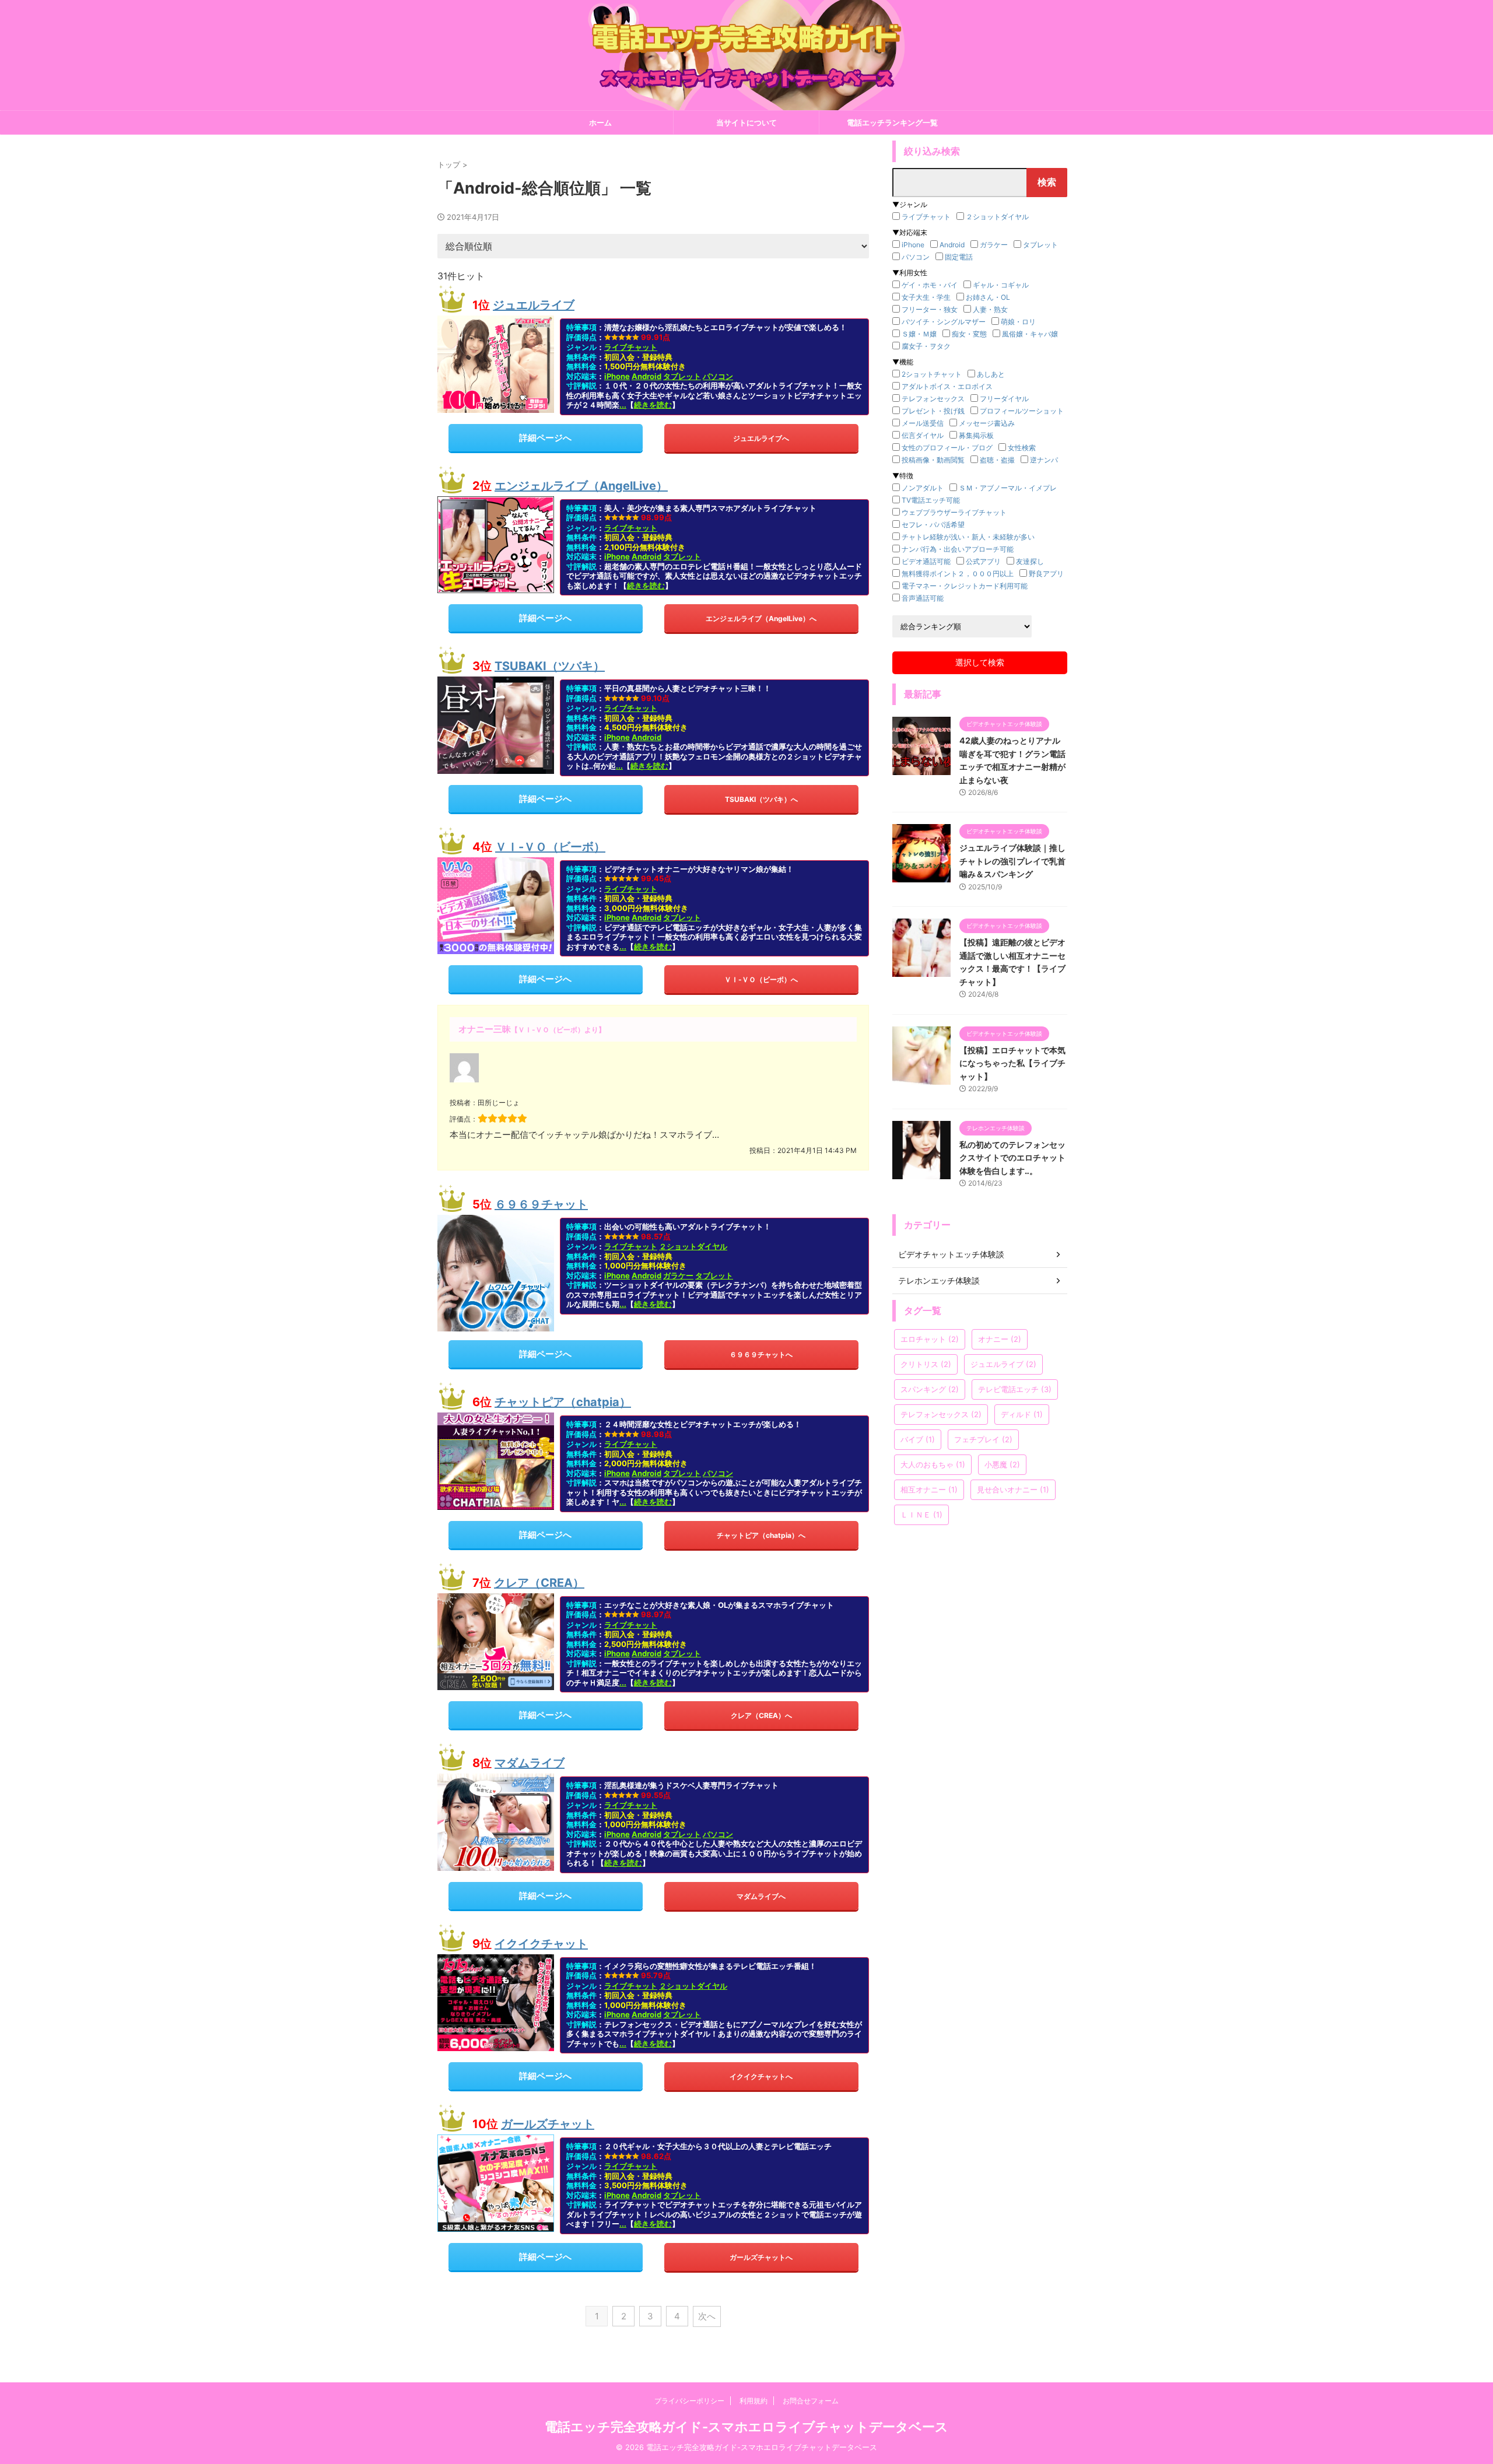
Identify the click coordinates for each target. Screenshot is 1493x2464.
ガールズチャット (548, 2124)
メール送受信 (923, 423)
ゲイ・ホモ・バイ (930, 285)
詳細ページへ (545, 438)
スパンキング (930, 1389)
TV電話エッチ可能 (931, 500)
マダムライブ (530, 1763)
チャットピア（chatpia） (563, 1402)
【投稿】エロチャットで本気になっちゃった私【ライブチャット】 (1012, 1063)
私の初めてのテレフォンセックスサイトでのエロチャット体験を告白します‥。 (1012, 1158)
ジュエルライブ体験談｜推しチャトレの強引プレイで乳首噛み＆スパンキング (1012, 861)
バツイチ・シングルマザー (944, 322)
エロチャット (930, 1339)
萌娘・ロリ (1018, 322)
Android (646, 376)
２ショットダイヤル (693, 1246)
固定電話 (959, 257)
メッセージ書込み (987, 423)
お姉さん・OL (988, 297)
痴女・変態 (969, 334)
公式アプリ (983, 561)
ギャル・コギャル (1001, 285)
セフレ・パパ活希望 (933, 525)
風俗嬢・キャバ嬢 (1030, 334)
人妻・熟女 (990, 309)
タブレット (682, 376)
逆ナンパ (1044, 460)
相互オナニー (929, 1489)
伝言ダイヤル (923, 435)
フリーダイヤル (1004, 399)
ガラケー (678, 1275)
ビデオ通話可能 (926, 561)
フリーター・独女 (930, 309)
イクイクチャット (541, 1944)
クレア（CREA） (539, 1583)
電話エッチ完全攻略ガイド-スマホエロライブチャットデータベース (746, 2427)
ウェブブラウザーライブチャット (954, 512)
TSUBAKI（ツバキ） (550, 666)
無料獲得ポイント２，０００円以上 (958, 574)
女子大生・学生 (926, 297)
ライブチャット (631, 347)
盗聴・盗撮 (997, 460)
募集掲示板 (976, 435)
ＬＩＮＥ (921, 1515)
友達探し (1030, 561)
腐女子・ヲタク (926, 346)
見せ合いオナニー (1013, 1489)
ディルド (1022, 1414)
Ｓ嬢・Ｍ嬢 (919, 334)
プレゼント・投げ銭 (933, 411)
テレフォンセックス (933, 399)
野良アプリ (1046, 574)
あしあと (991, 374)
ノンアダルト (923, 488)
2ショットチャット (932, 374)
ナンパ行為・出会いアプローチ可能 (958, 549)
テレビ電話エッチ (1015, 1389)
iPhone (617, 376)
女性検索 (1022, 448)
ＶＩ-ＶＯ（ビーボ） (550, 847)
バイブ (918, 1439)
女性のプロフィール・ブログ (947, 448)
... (623, 405)
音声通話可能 (923, 598)
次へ (707, 2316)
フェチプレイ (983, 1439)
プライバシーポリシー (689, 2401)
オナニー (1000, 1339)
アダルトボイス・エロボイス (947, 386)
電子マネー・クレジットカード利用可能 (965, 586)
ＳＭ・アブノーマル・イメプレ (1008, 488)
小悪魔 (1002, 1464)
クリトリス (926, 1364)
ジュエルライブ (534, 305)
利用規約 (753, 2401)
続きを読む (653, 405)
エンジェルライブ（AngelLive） (581, 486)
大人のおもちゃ (933, 1464)
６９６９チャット (541, 1204)
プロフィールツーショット (1022, 411)
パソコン (718, 376)
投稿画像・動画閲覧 (933, 460)
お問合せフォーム (811, 2401)
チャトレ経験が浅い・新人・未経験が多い (968, 537)
